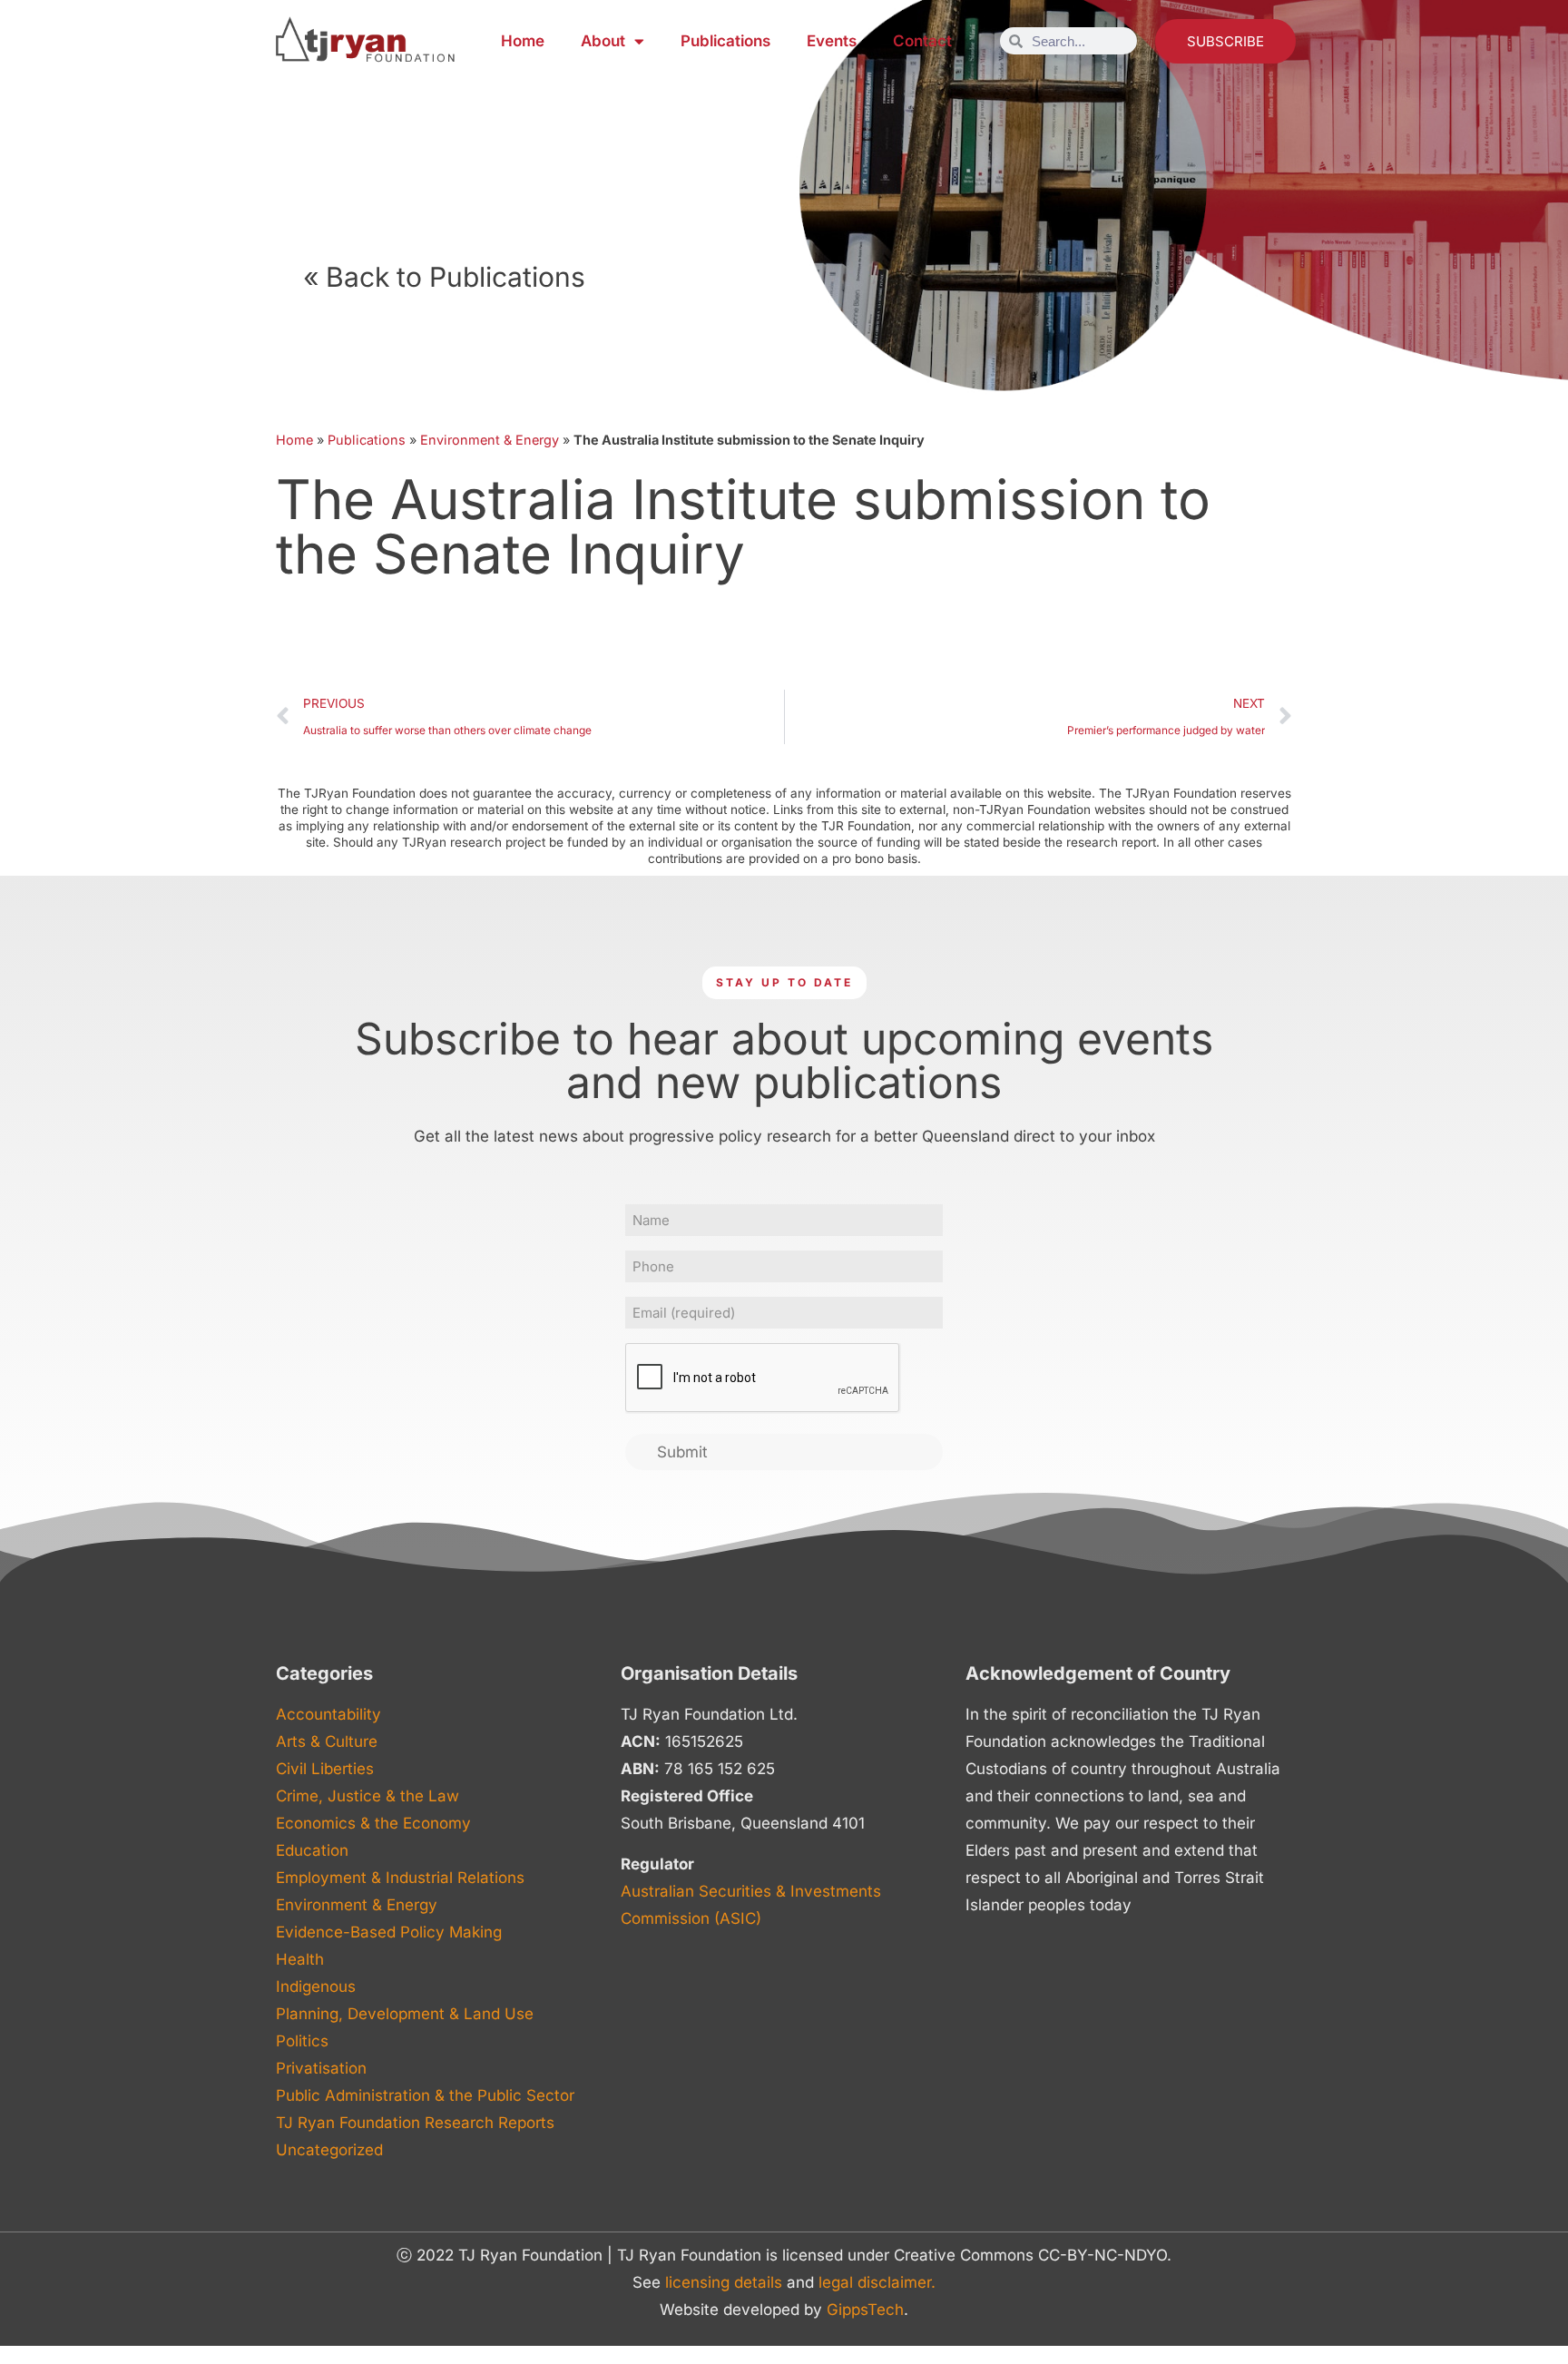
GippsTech (865, 2310)
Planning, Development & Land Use (405, 2014)
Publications (725, 41)
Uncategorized (329, 2150)
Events (832, 41)
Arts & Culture (327, 1741)
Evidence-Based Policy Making (389, 1932)
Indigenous (316, 1986)
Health (300, 1959)
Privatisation (321, 2068)
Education (312, 1850)
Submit (682, 1452)
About (603, 41)
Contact (922, 41)
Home (523, 41)
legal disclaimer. (877, 2282)
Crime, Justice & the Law (367, 1796)
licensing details (724, 2282)
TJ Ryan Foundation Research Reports (415, 2123)
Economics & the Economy (373, 1823)
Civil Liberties (325, 1769)
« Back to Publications (444, 277)
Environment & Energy (490, 440)
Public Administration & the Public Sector (425, 2095)
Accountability (328, 1714)
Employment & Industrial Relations (400, 1878)
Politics (302, 2041)
